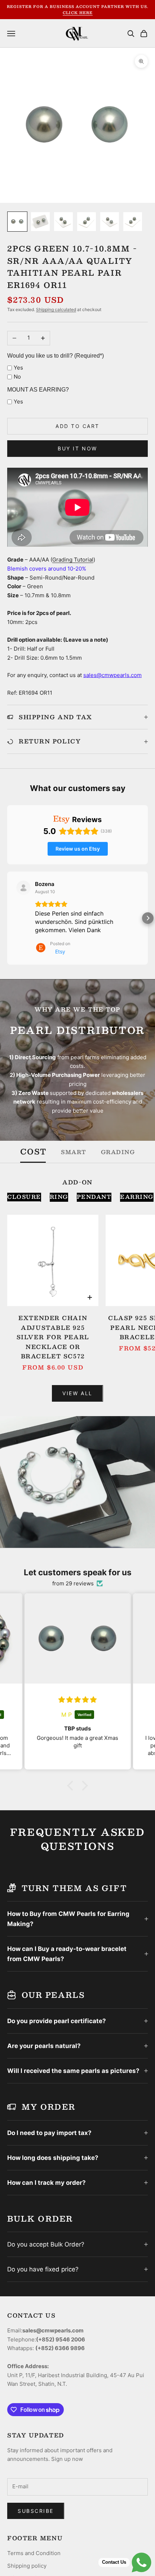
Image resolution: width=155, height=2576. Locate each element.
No (17, 377)
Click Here (78, 12)
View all (77, 1393)
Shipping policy (27, 2566)
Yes (18, 368)
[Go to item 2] (40, 222)
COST (33, 1152)
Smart (74, 1152)
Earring (137, 1197)
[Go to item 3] (63, 222)
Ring (59, 1197)
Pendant (94, 1197)
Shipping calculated (56, 309)
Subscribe (36, 2511)
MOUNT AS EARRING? (38, 390)
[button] (7, 918)
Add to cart (77, 426)
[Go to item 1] (17, 222)
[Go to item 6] (133, 222)
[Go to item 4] (87, 222)
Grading (118, 1152)
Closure (24, 1197)
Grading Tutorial (73, 560)
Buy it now (77, 448)
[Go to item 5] (110, 222)
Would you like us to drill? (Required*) (56, 356)
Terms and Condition (34, 2553)
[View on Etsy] (23, 888)
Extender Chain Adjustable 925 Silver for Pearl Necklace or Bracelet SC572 (53, 1337)
